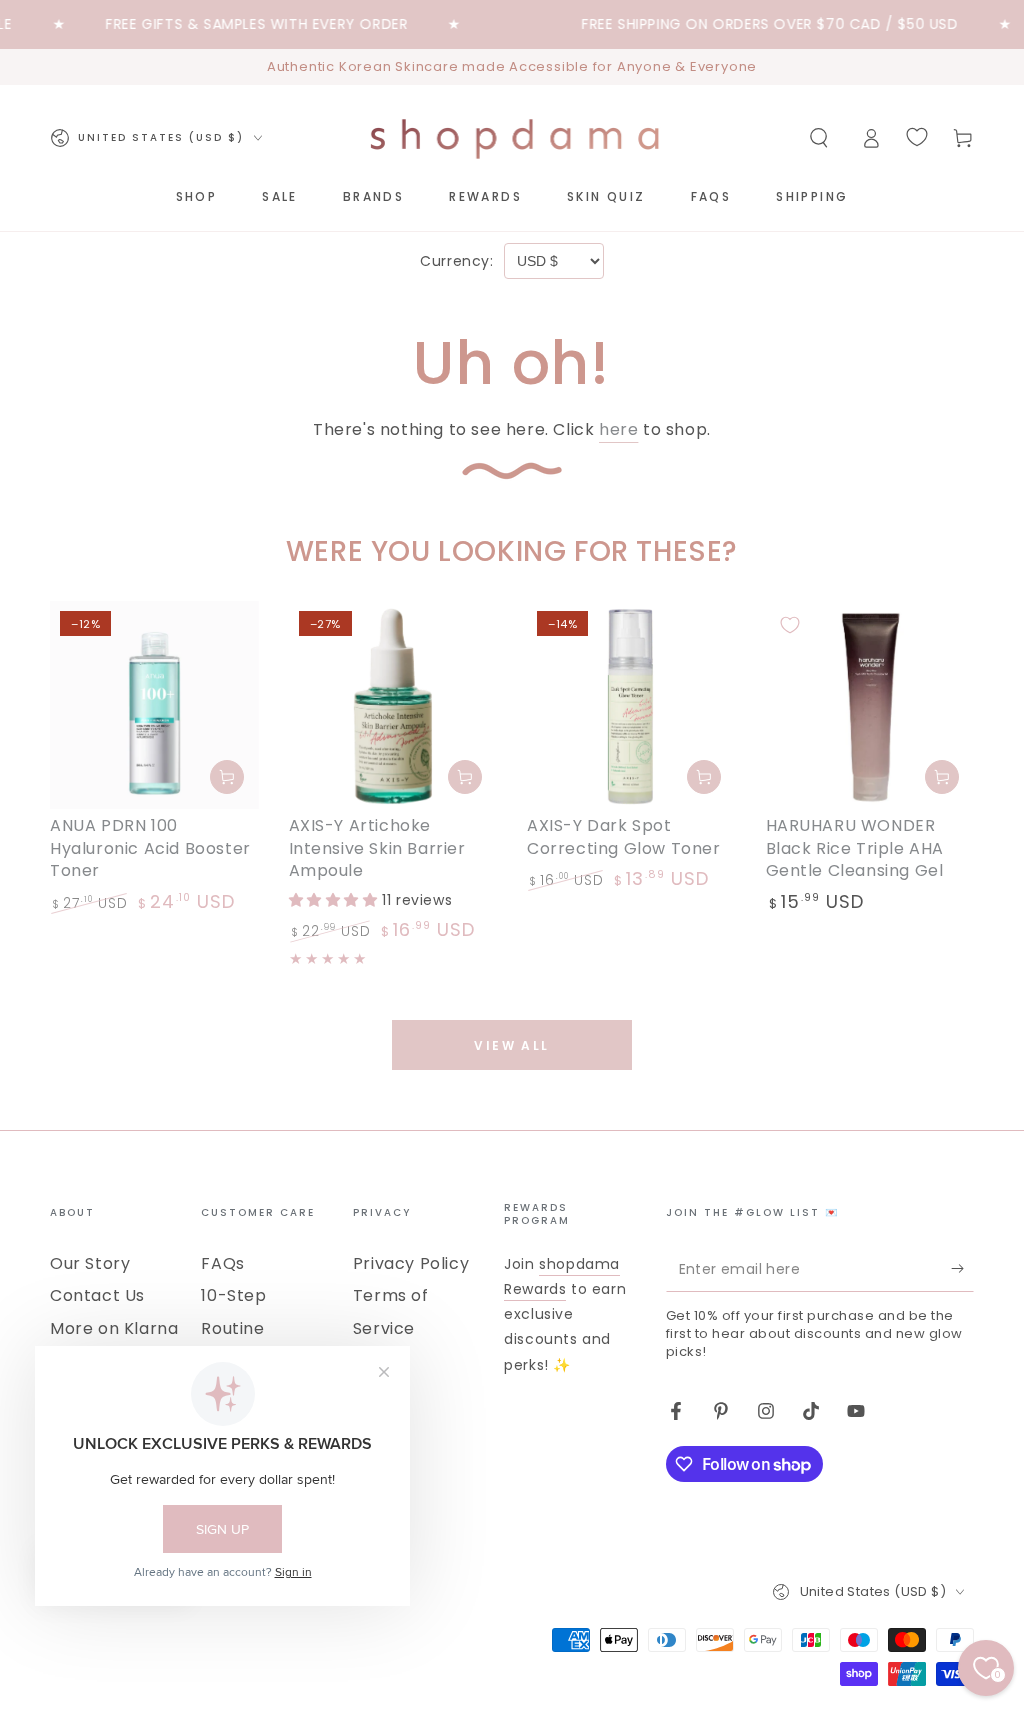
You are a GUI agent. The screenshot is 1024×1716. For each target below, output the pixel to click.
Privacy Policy (411, 1263)
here (618, 429)
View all (511, 1045)
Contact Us (97, 1295)
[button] (819, 138)
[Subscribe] (962, 1269)
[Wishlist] (917, 137)
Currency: (456, 261)
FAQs (222, 1263)
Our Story (90, 1263)
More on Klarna (114, 1328)
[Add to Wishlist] (74, 625)
